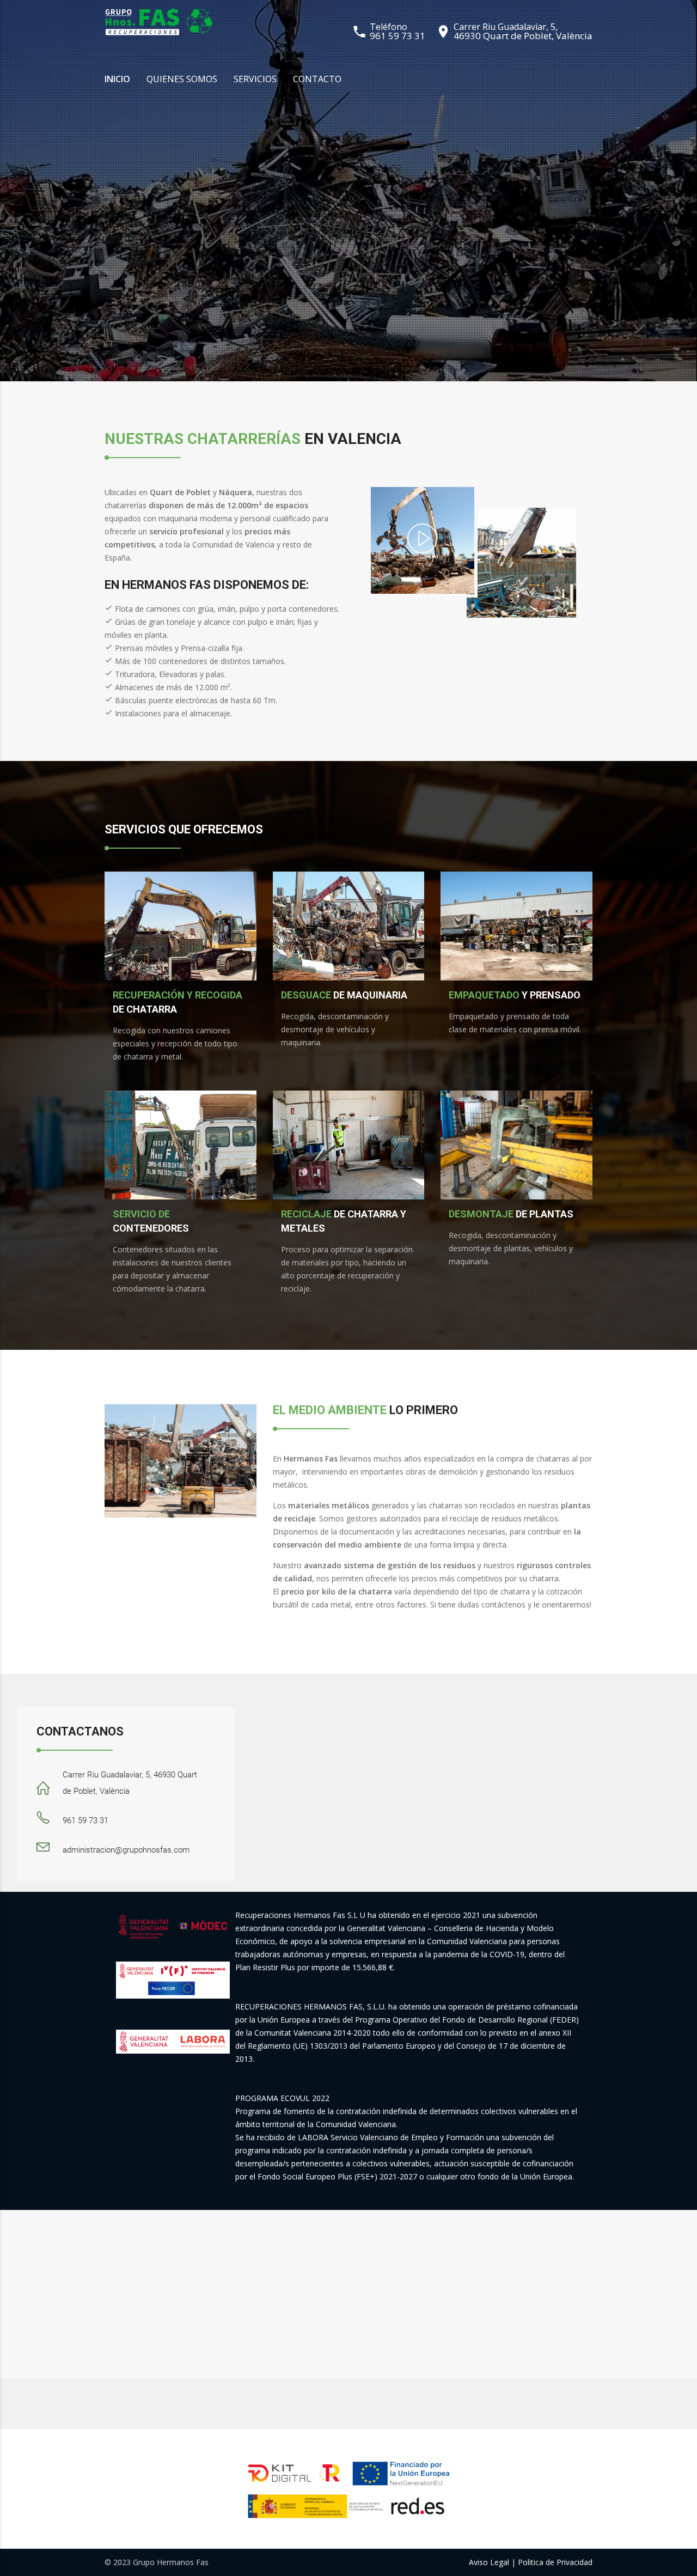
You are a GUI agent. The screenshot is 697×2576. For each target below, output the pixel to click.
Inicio (117, 79)
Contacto (317, 79)
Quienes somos (182, 79)
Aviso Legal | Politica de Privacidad (531, 2562)
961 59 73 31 (398, 36)
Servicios (255, 79)
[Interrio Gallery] (422, 550)
